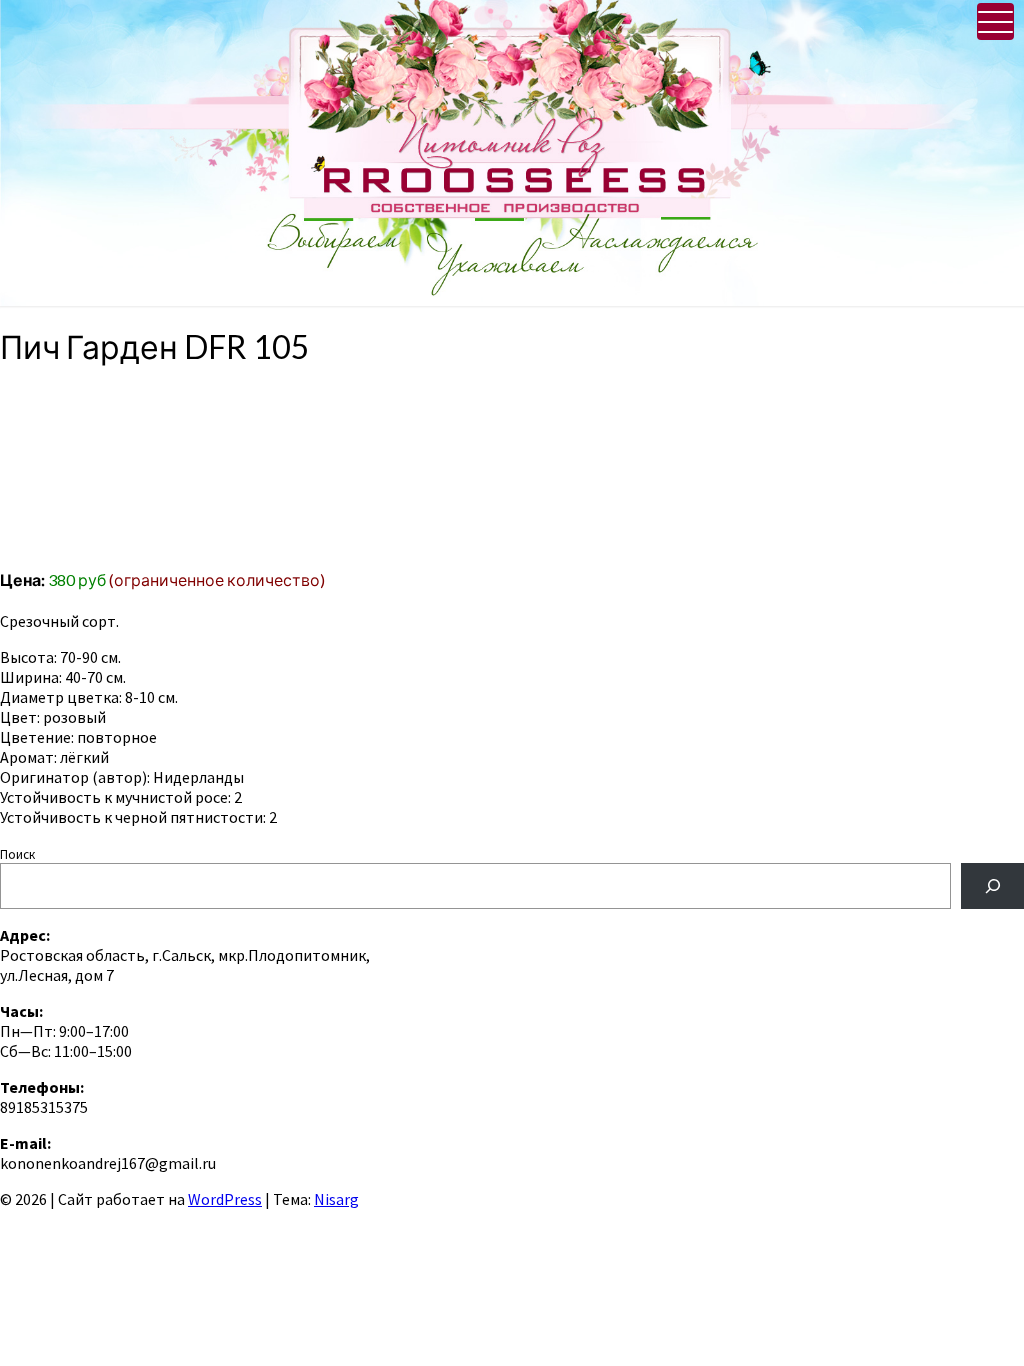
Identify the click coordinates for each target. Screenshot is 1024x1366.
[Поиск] (992, 885)
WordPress (225, 1199)
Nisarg (336, 1199)
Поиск (17, 854)
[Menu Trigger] (995, 21)
